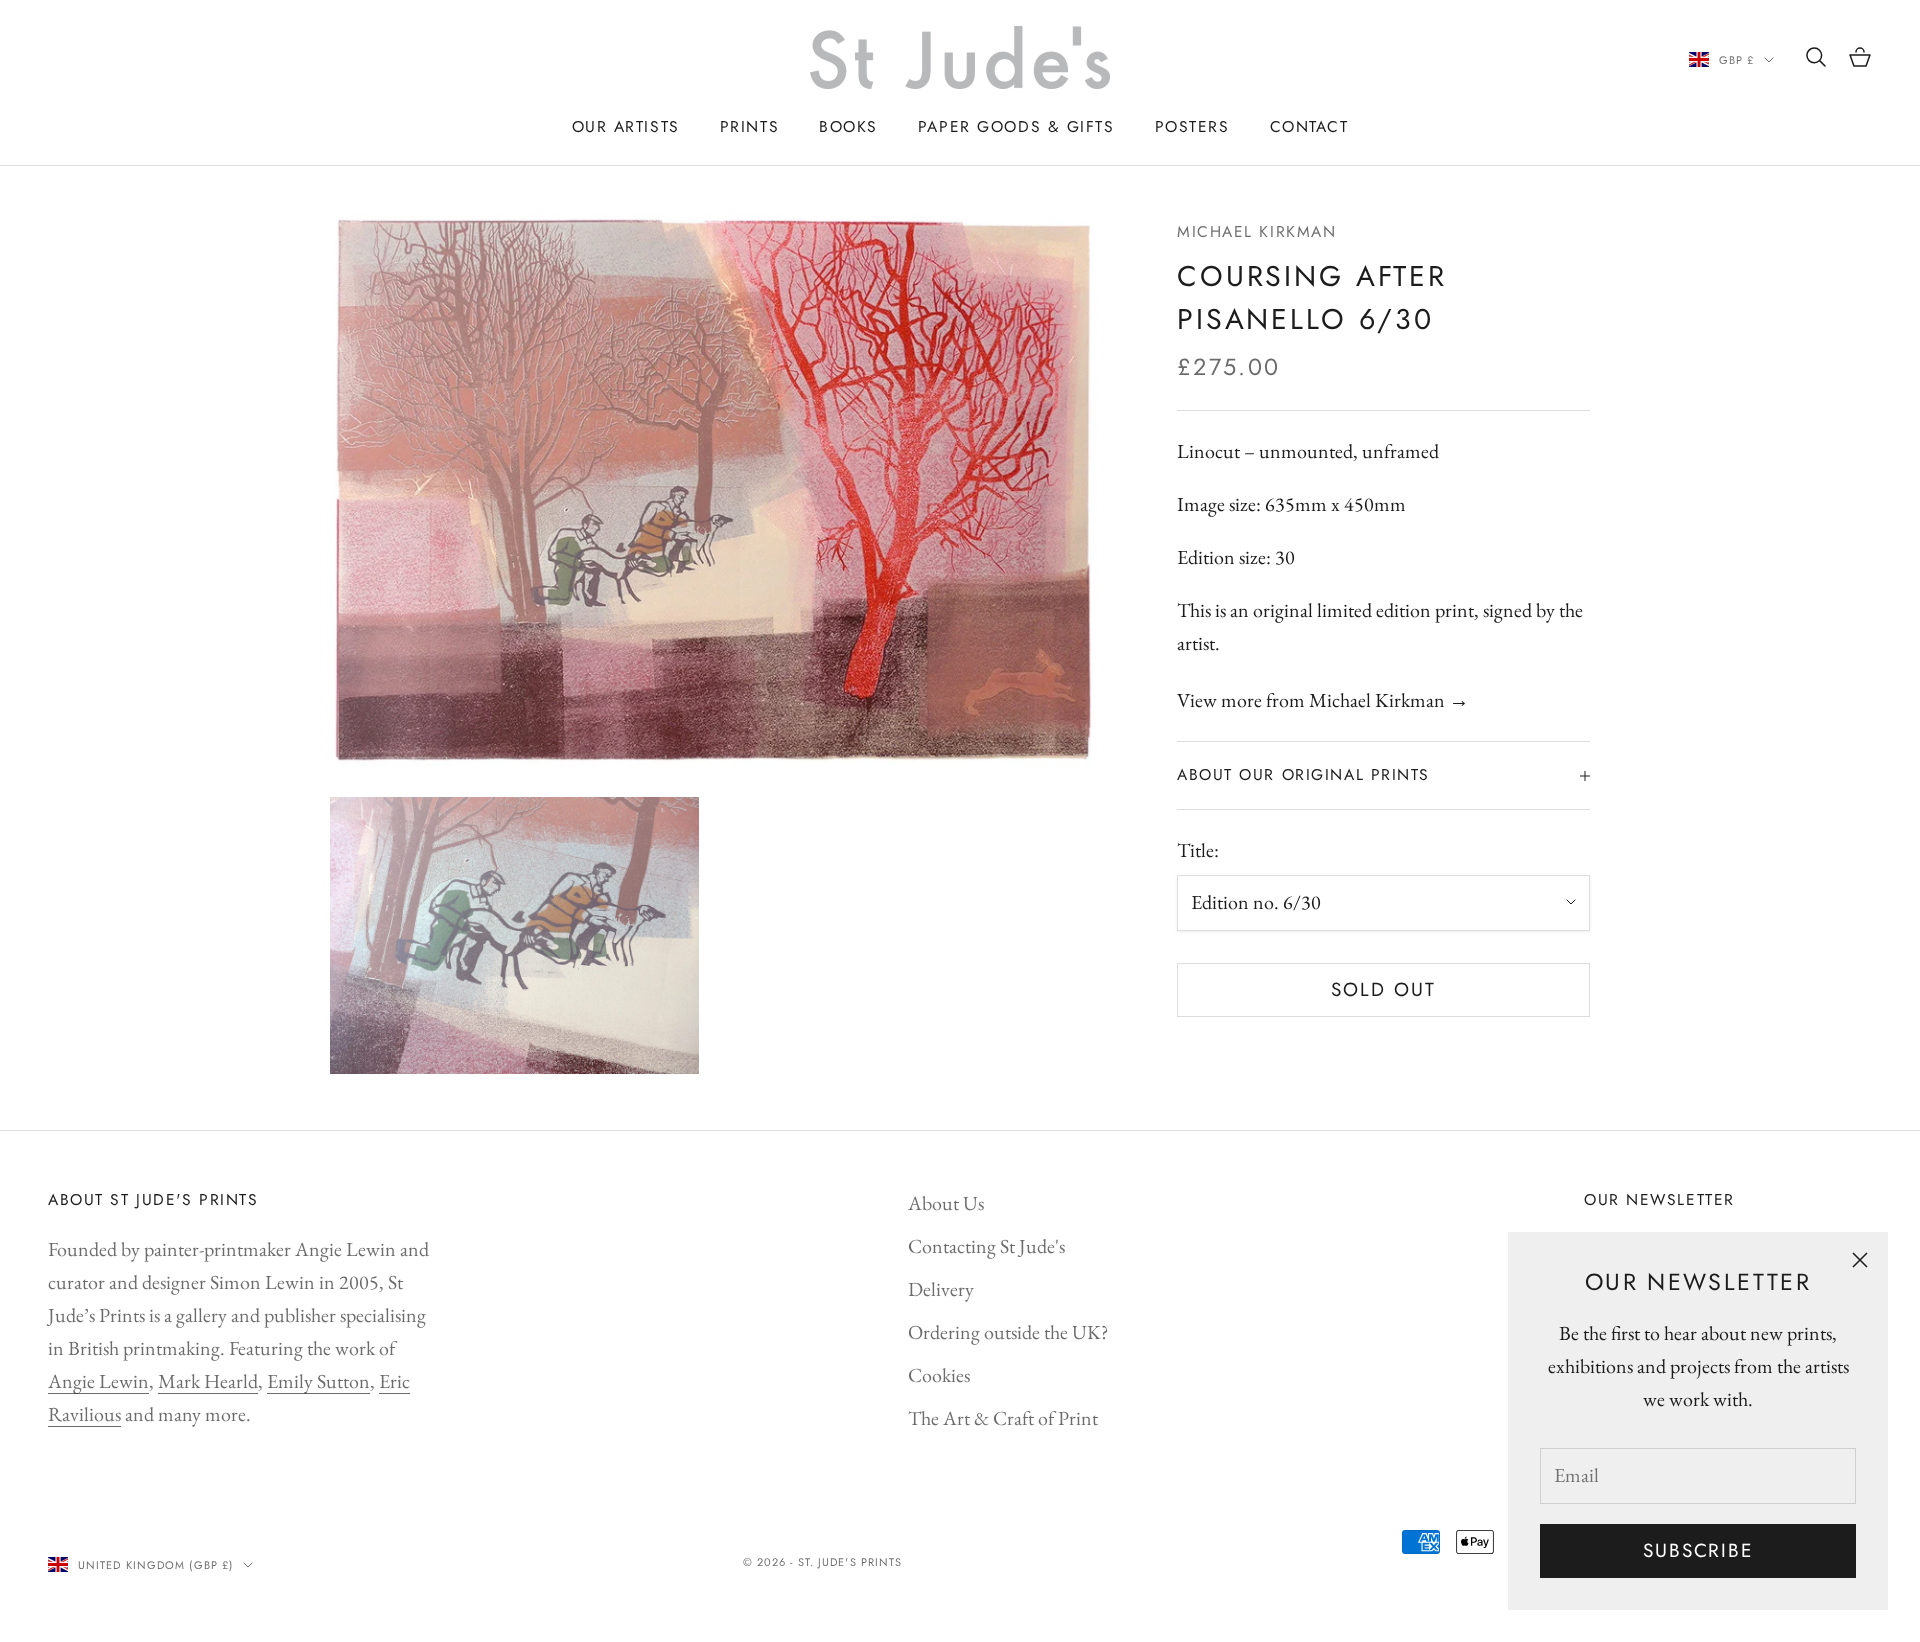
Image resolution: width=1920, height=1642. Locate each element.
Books (848, 126)
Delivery (941, 1289)
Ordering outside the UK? (1008, 1332)
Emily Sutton (318, 1381)
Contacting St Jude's (986, 1246)
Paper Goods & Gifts (1016, 126)
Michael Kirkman (1256, 231)
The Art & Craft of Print (1003, 1418)
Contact (1309, 126)
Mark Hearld (208, 1381)
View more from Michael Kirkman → (1323, 701)
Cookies (939, 1375)
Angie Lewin (98, 1381)
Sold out (1383, 989)
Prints (749, 126)
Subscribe (1698, 1550)
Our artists (626, 126)
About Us (946, 1203)
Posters (1192, 126)
